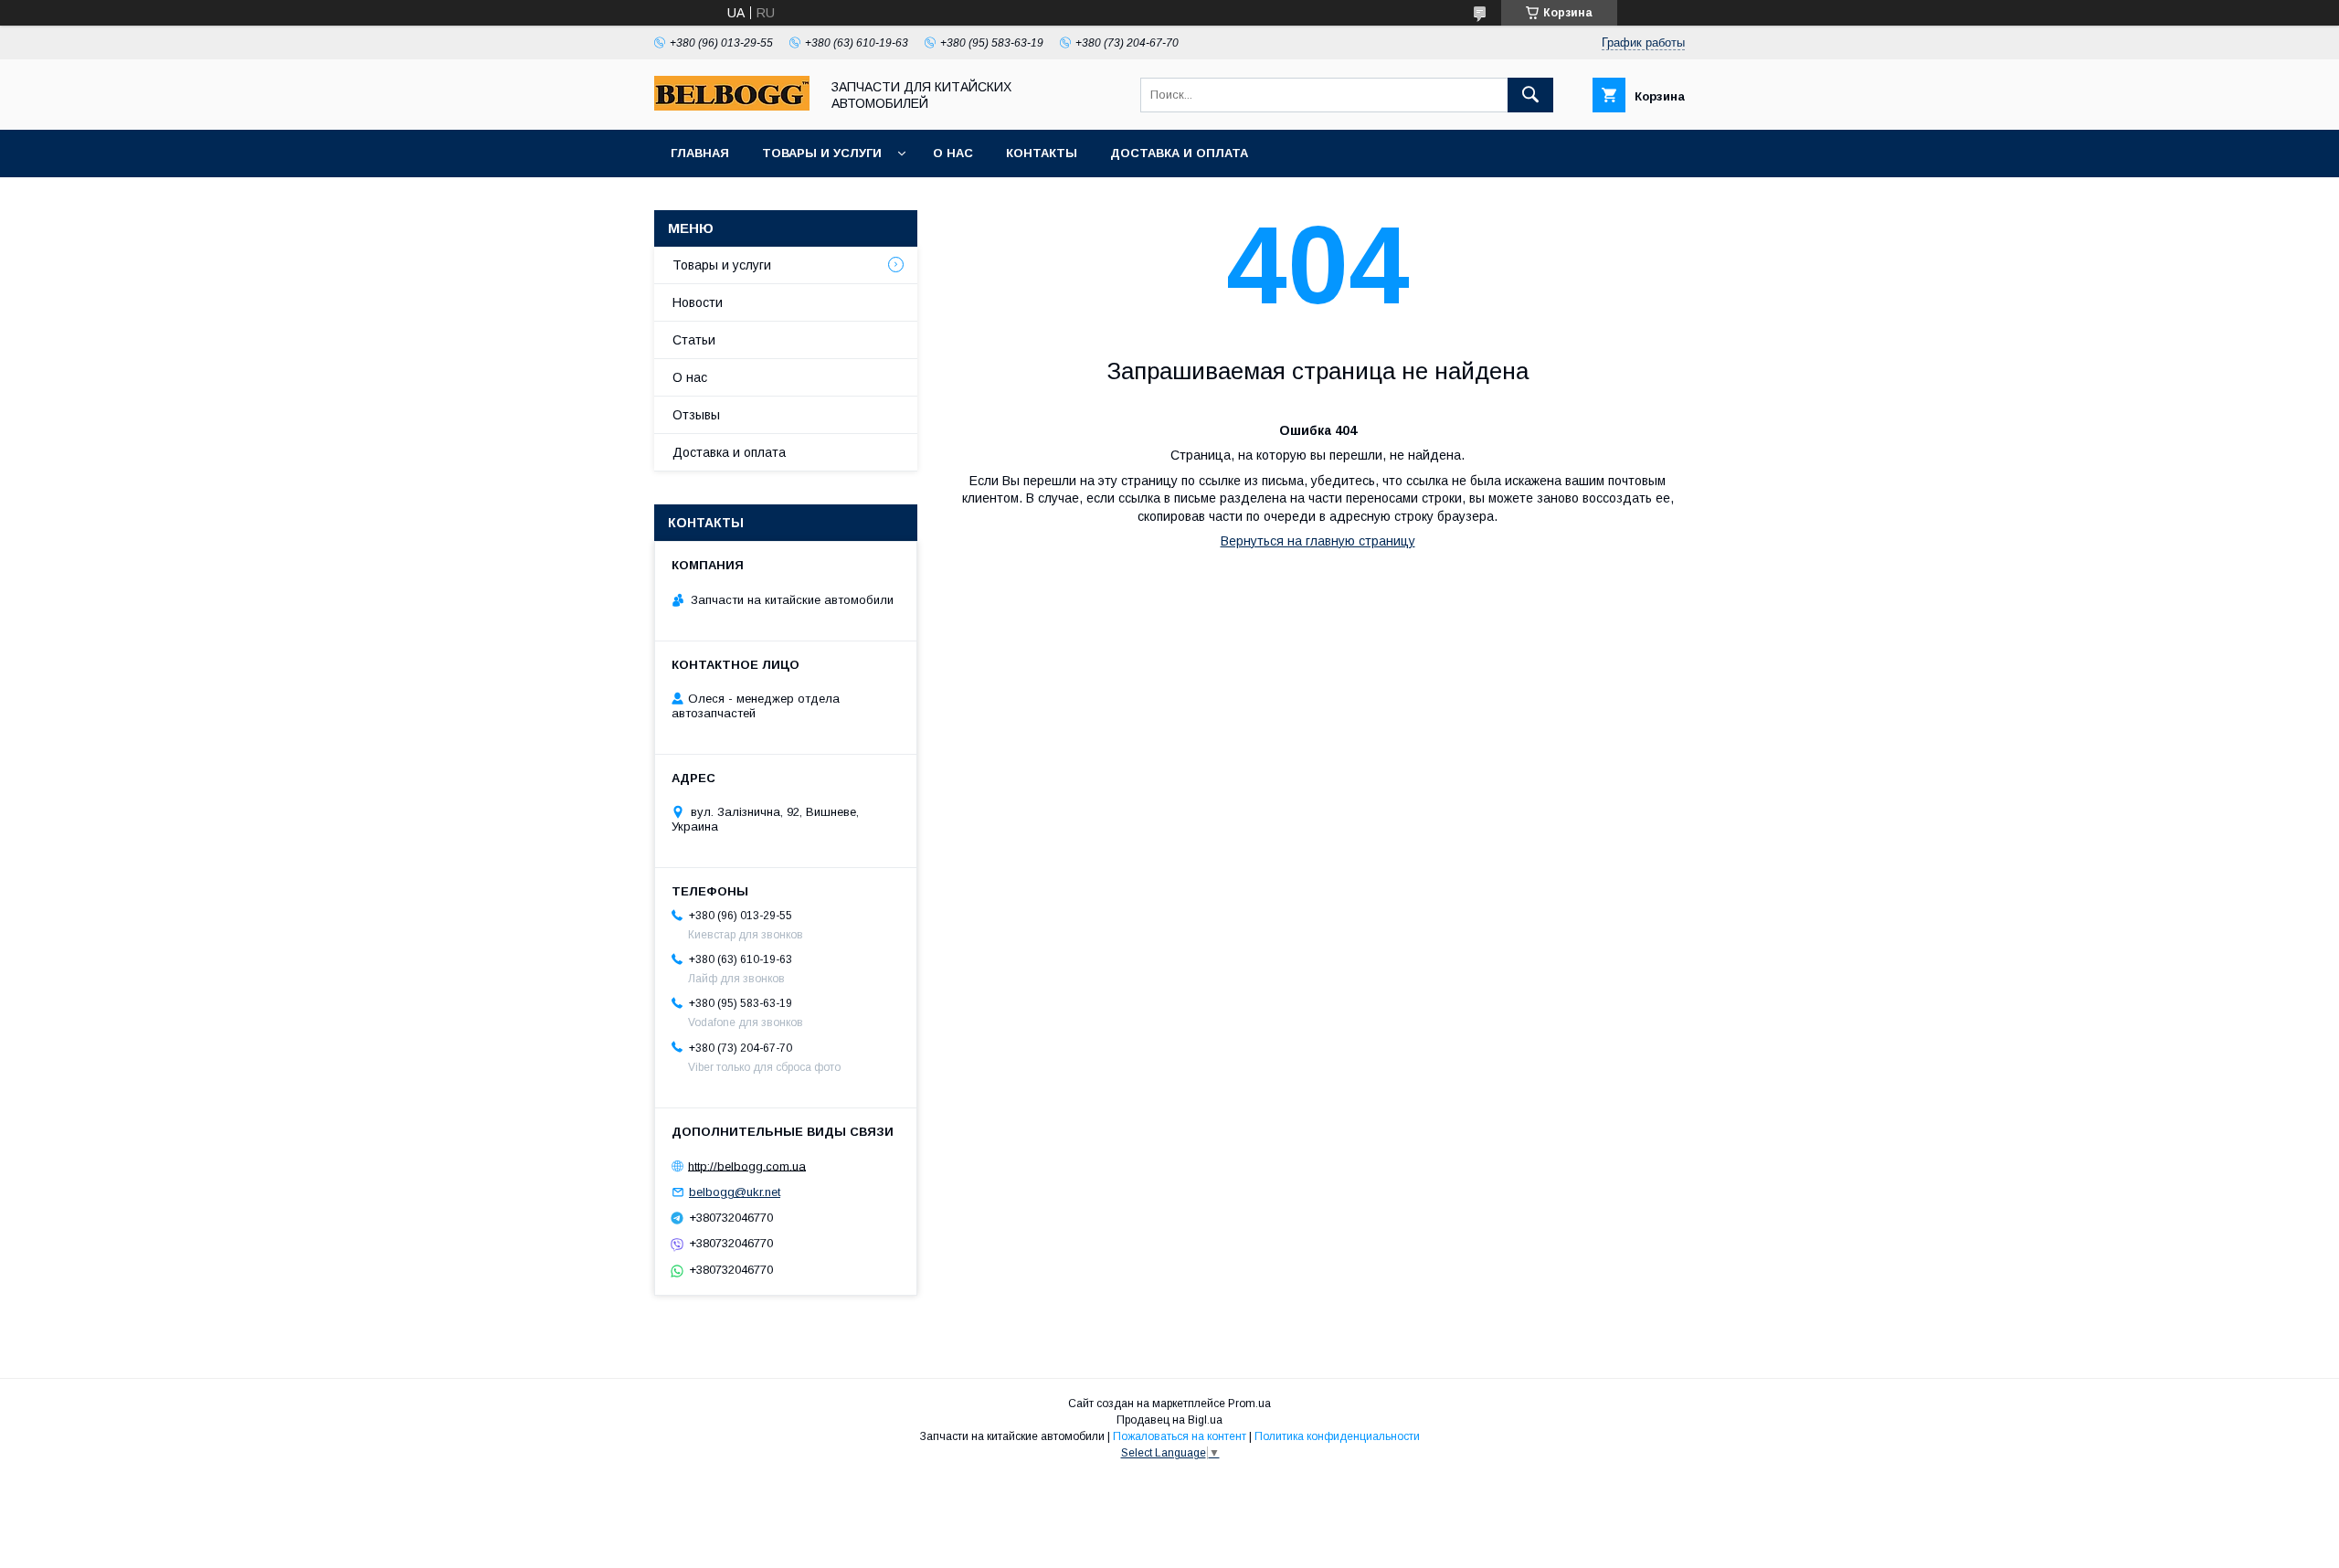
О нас (953, 153)
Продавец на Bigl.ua (1169, 1420)
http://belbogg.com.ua (747, 1165)
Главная (700, 153)
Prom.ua (1249, 1404)
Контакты (1042, 153)
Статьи (694, 340)
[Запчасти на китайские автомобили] (732, 106)
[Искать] (1530, 95)
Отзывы (696, 415)
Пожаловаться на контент (1180, 1436)
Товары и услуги (822, 153)
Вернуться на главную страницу (1318, 541)
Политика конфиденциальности (1337, 1436)
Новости (698, 302)
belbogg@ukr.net (735, 1192)
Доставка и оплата (1179, 153)
